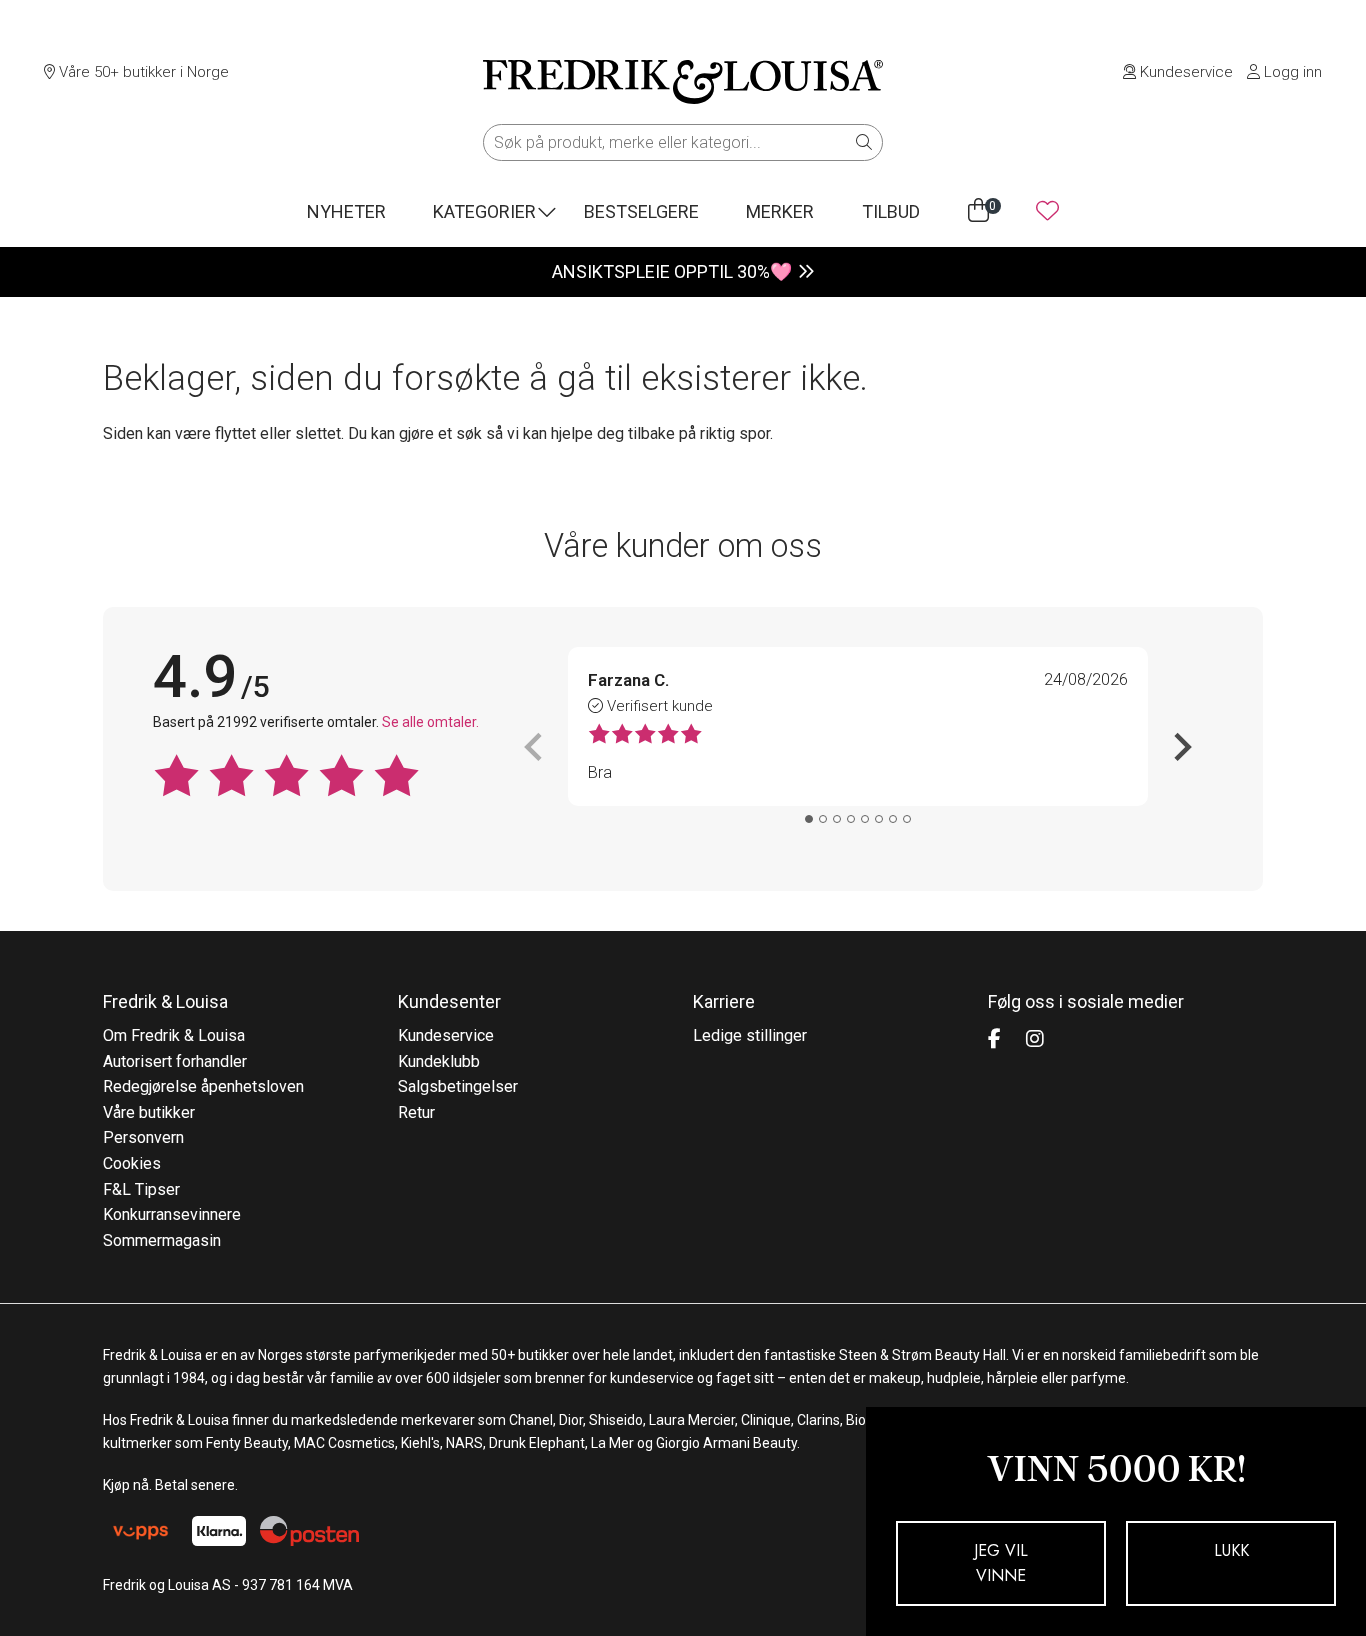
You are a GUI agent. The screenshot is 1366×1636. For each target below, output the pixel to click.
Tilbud (891, 211)
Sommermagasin (162, 1240)
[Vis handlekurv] (978, 211)
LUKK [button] (1231, 1550)
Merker (780, 211)
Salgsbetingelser (458, 1086)
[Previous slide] (535, 747)
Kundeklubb (439, 1061)
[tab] (809, 819)
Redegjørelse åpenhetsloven (203, 1086)
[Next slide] (1181, 747)
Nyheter (346, 211)
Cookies (132, 1163)
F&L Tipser (141, 1189)
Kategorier (484, 211)
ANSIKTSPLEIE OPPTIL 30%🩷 (672, 271)
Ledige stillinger (750, 1035)
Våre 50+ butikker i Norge (142, 72)
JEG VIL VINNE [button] (1001, 1563)
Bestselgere (641, 211)
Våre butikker (149, 1112)
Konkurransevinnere (172, 1214)
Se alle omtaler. (430, 722)
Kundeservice (1184, 72)
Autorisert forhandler (175, 1061)
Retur (416, 1112)
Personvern (143, 1137)
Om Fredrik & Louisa (174, 1035)
